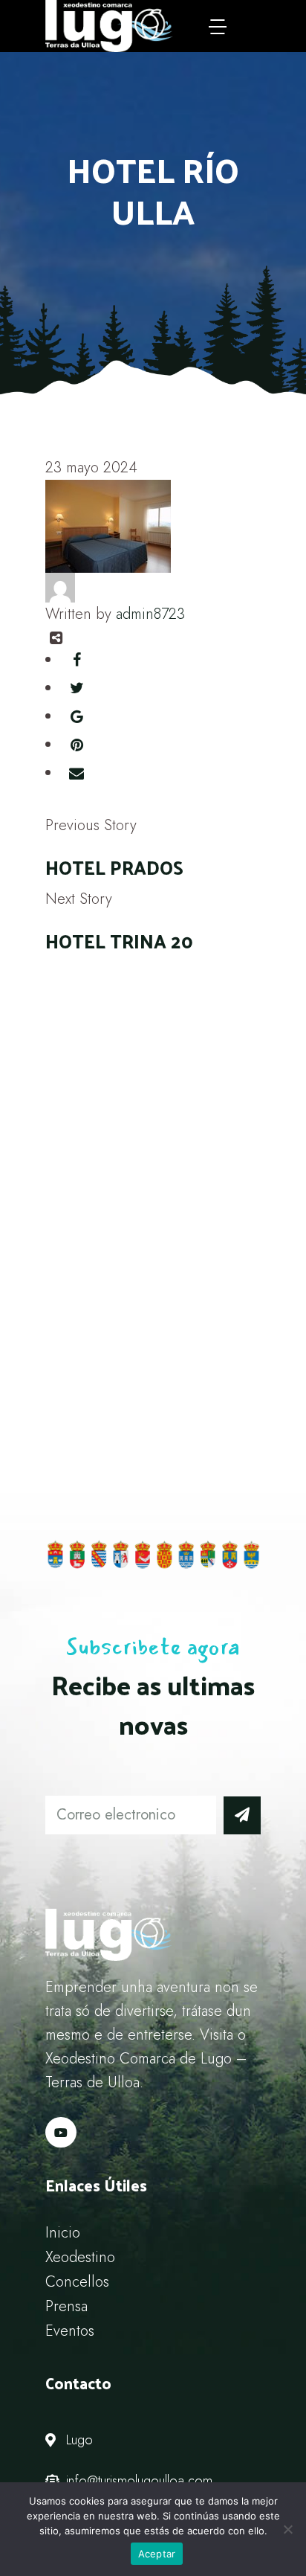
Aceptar (157, 2554)
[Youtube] (61, 2133)
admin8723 (150, 614)
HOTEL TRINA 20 (119, 941)
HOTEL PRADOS (114, 867)
